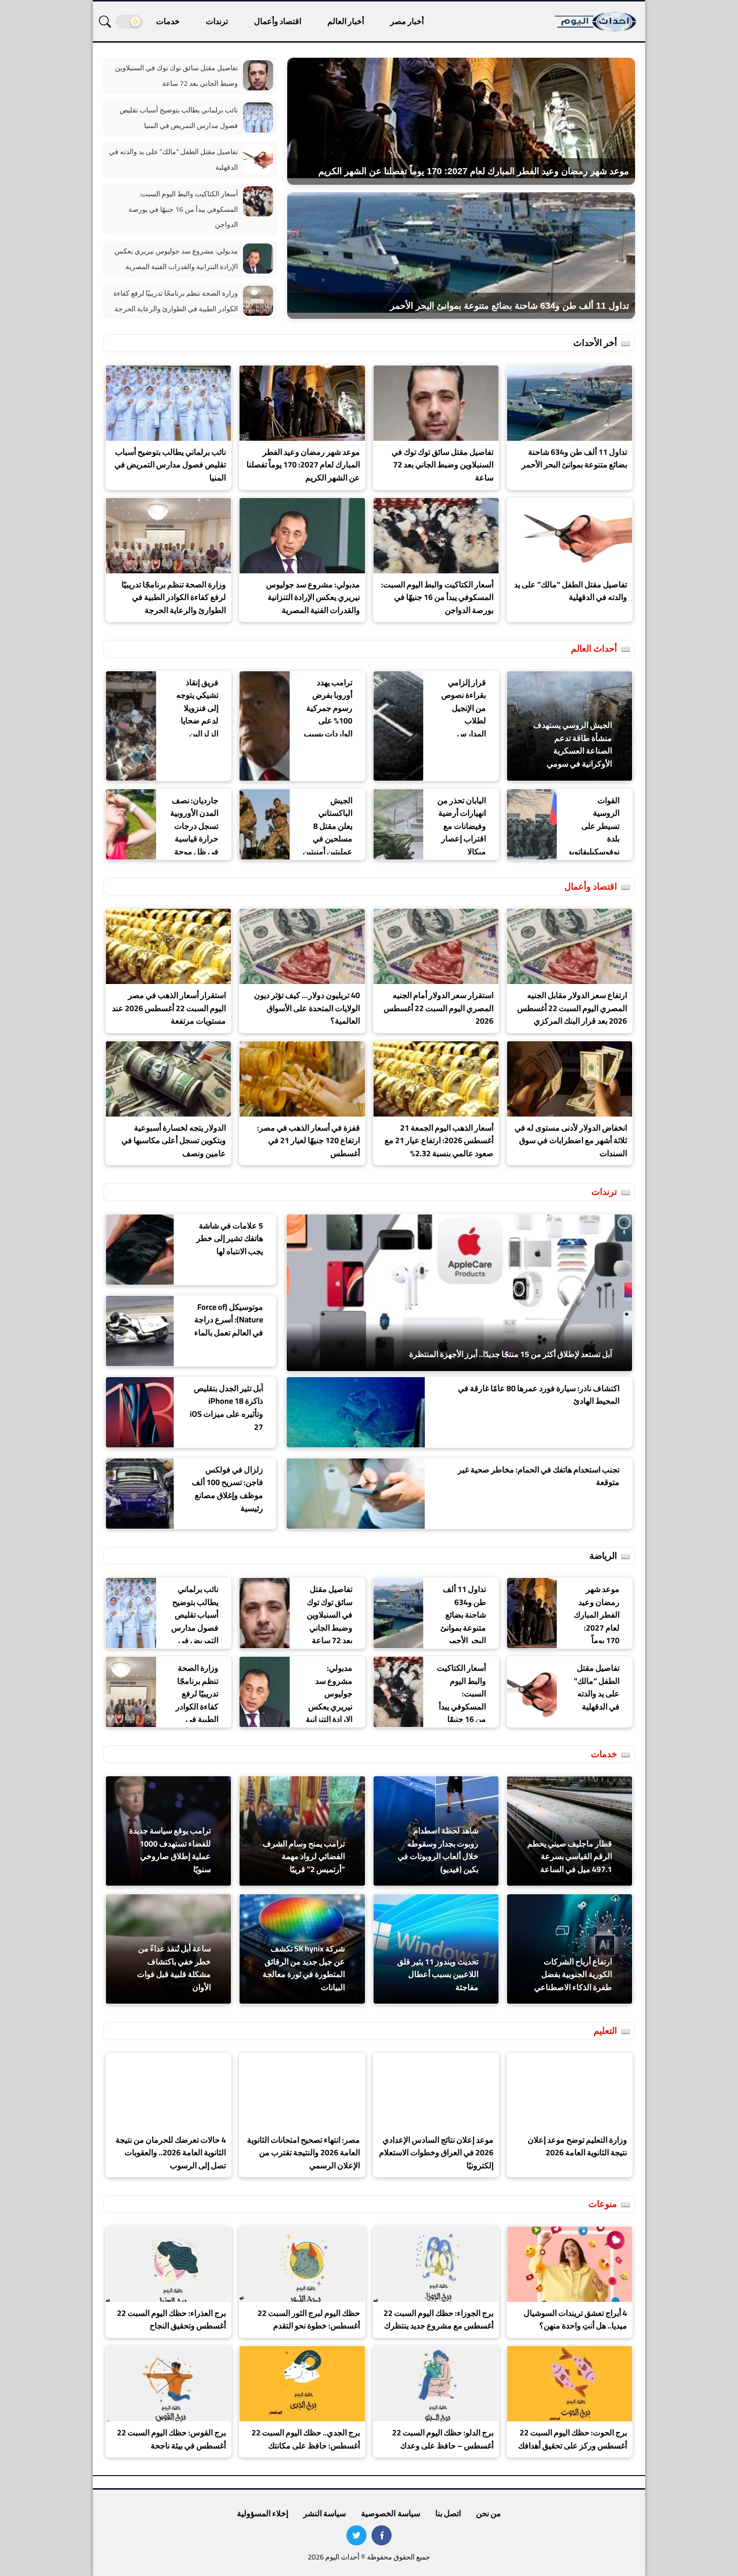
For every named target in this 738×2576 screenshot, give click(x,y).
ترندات (217, 21)
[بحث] (105, 22)
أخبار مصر (407, 21)
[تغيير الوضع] (129, 22)
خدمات (168, 21)
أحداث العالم (594, 648)
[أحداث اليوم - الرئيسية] (596, 21)
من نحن (488, 2513)
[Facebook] (382, 2535)
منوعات (603, 2204)
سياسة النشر (325, 2513)
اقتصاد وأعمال (278, 21)
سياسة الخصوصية (390, 2513)
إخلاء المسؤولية (263, 2513)
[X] (356, 2535)
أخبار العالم (346, 21)
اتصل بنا (448, 2513)
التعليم (605, 2031)
